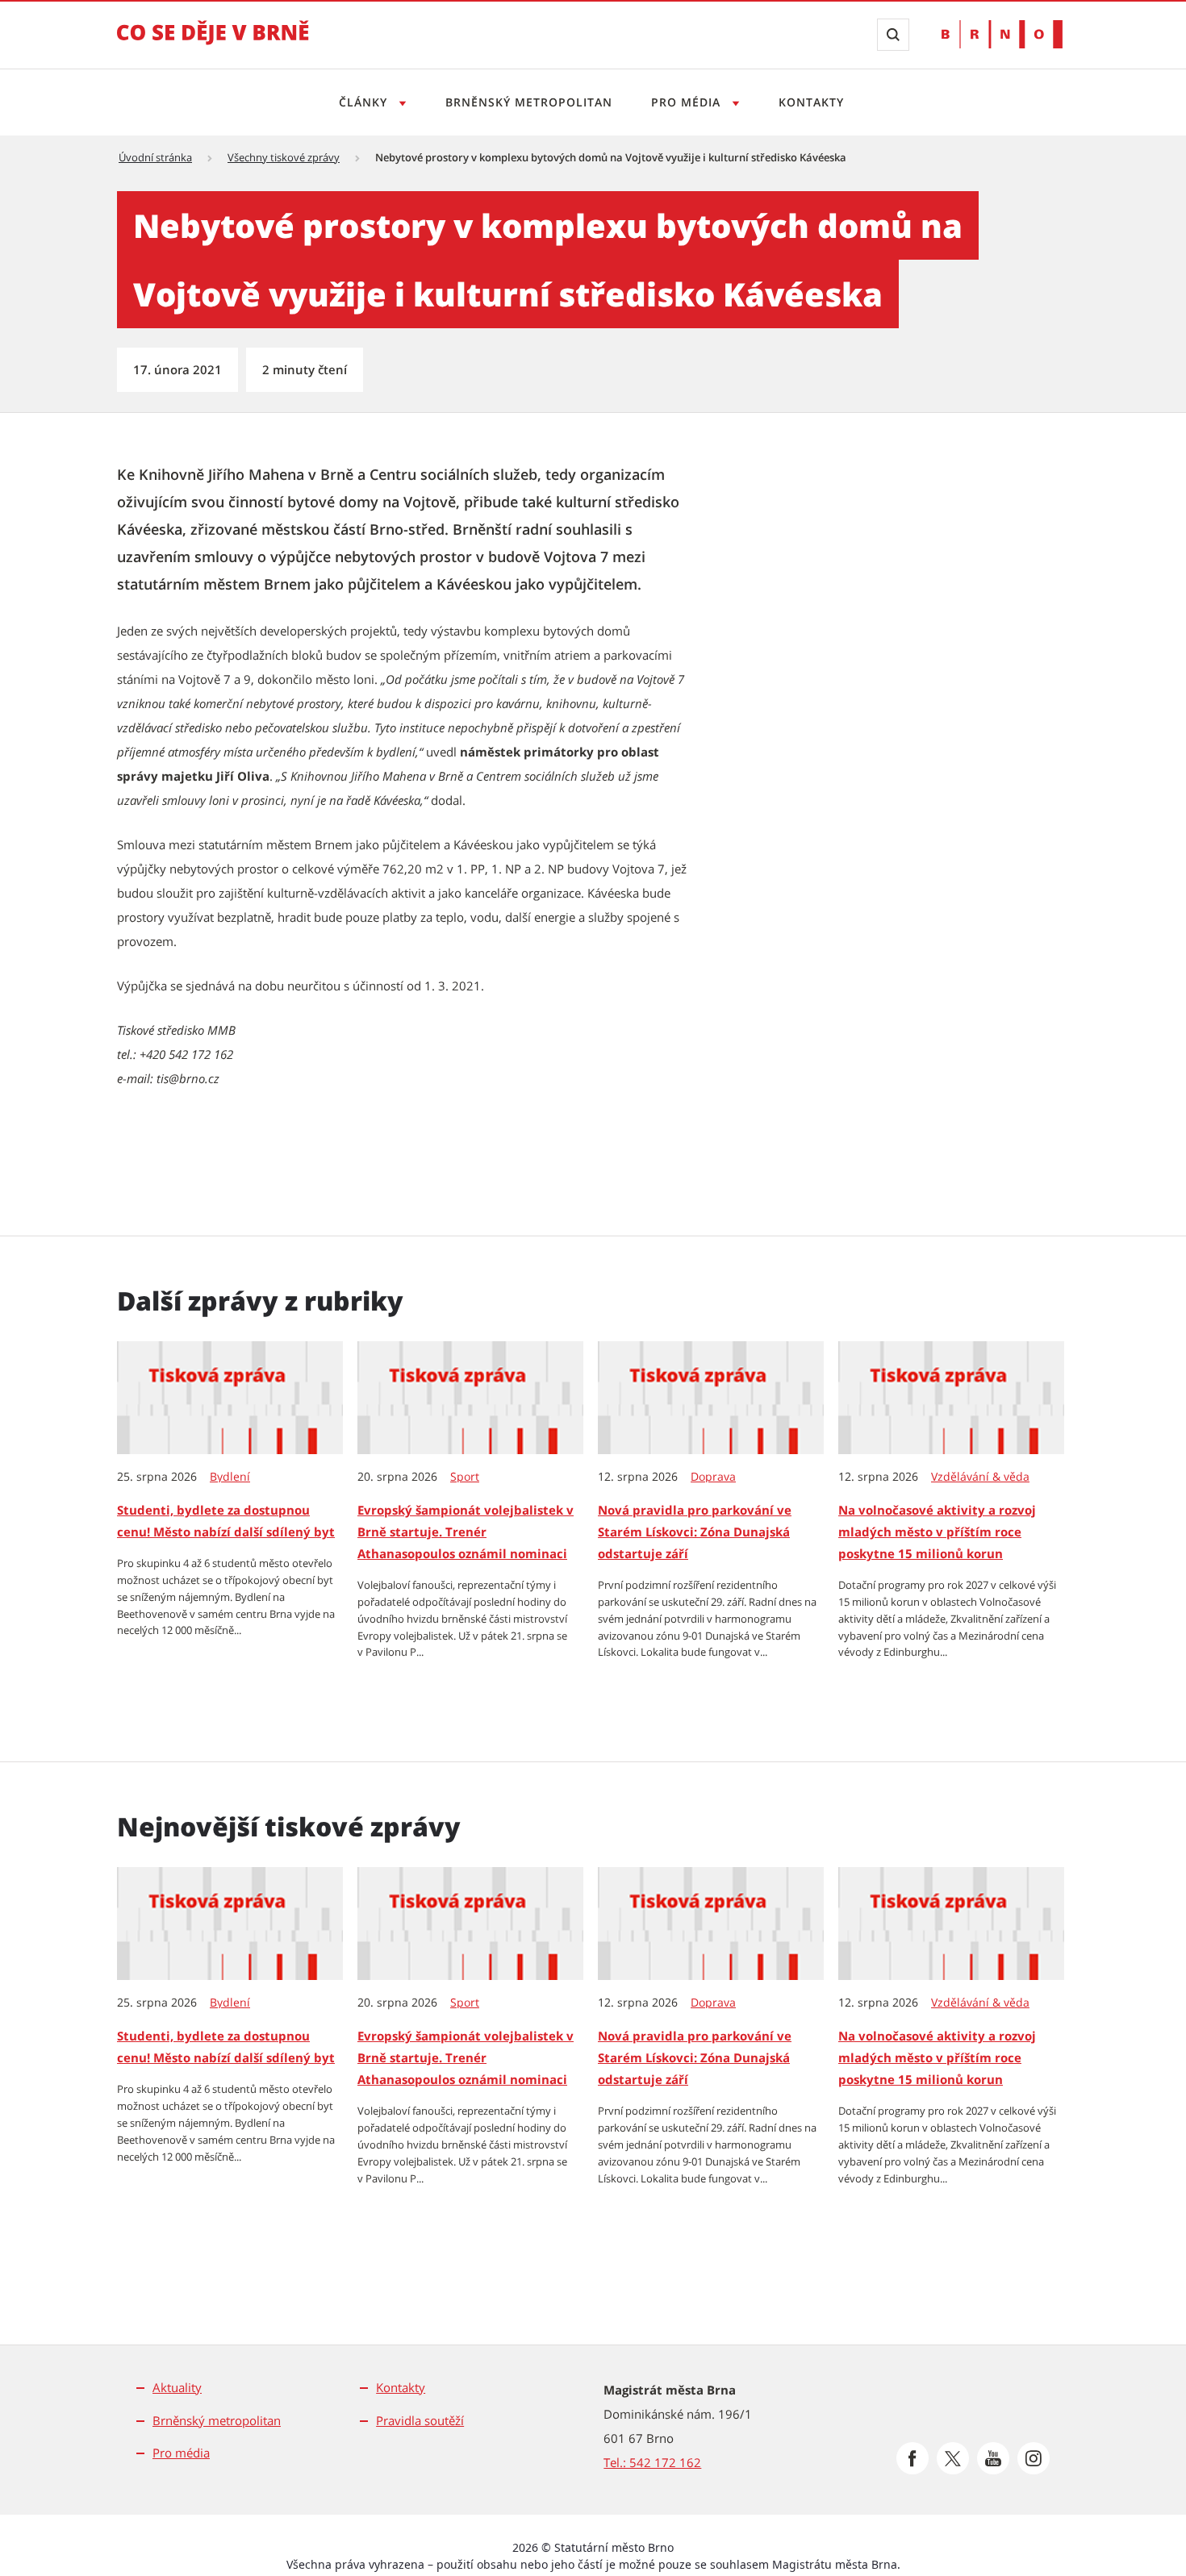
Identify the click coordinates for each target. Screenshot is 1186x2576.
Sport (465, 1477)
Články (365, 102)
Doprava (713, 1477)
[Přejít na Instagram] (1034, 2458)
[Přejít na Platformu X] (953, 2458)
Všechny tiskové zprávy (284, 157)
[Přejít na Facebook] (912, 2458)
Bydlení (230, 1477)
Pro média (688, 102)
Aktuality (177, 2387)
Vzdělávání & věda (980, 1477)
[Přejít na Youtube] (993, 2458)
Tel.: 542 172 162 (652, 2462)
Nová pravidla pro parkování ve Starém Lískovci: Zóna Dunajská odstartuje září (695, 1532)
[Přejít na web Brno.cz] (1002, 34)
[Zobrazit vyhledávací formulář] (893, 35)
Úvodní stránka (155, 157)
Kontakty (811, 102)
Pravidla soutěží (420, 2420)
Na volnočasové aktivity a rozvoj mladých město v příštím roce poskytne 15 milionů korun (937, 1532)
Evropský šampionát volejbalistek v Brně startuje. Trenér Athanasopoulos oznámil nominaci (466, 1532)
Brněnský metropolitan (529, 102)
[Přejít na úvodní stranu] (213, 44)
